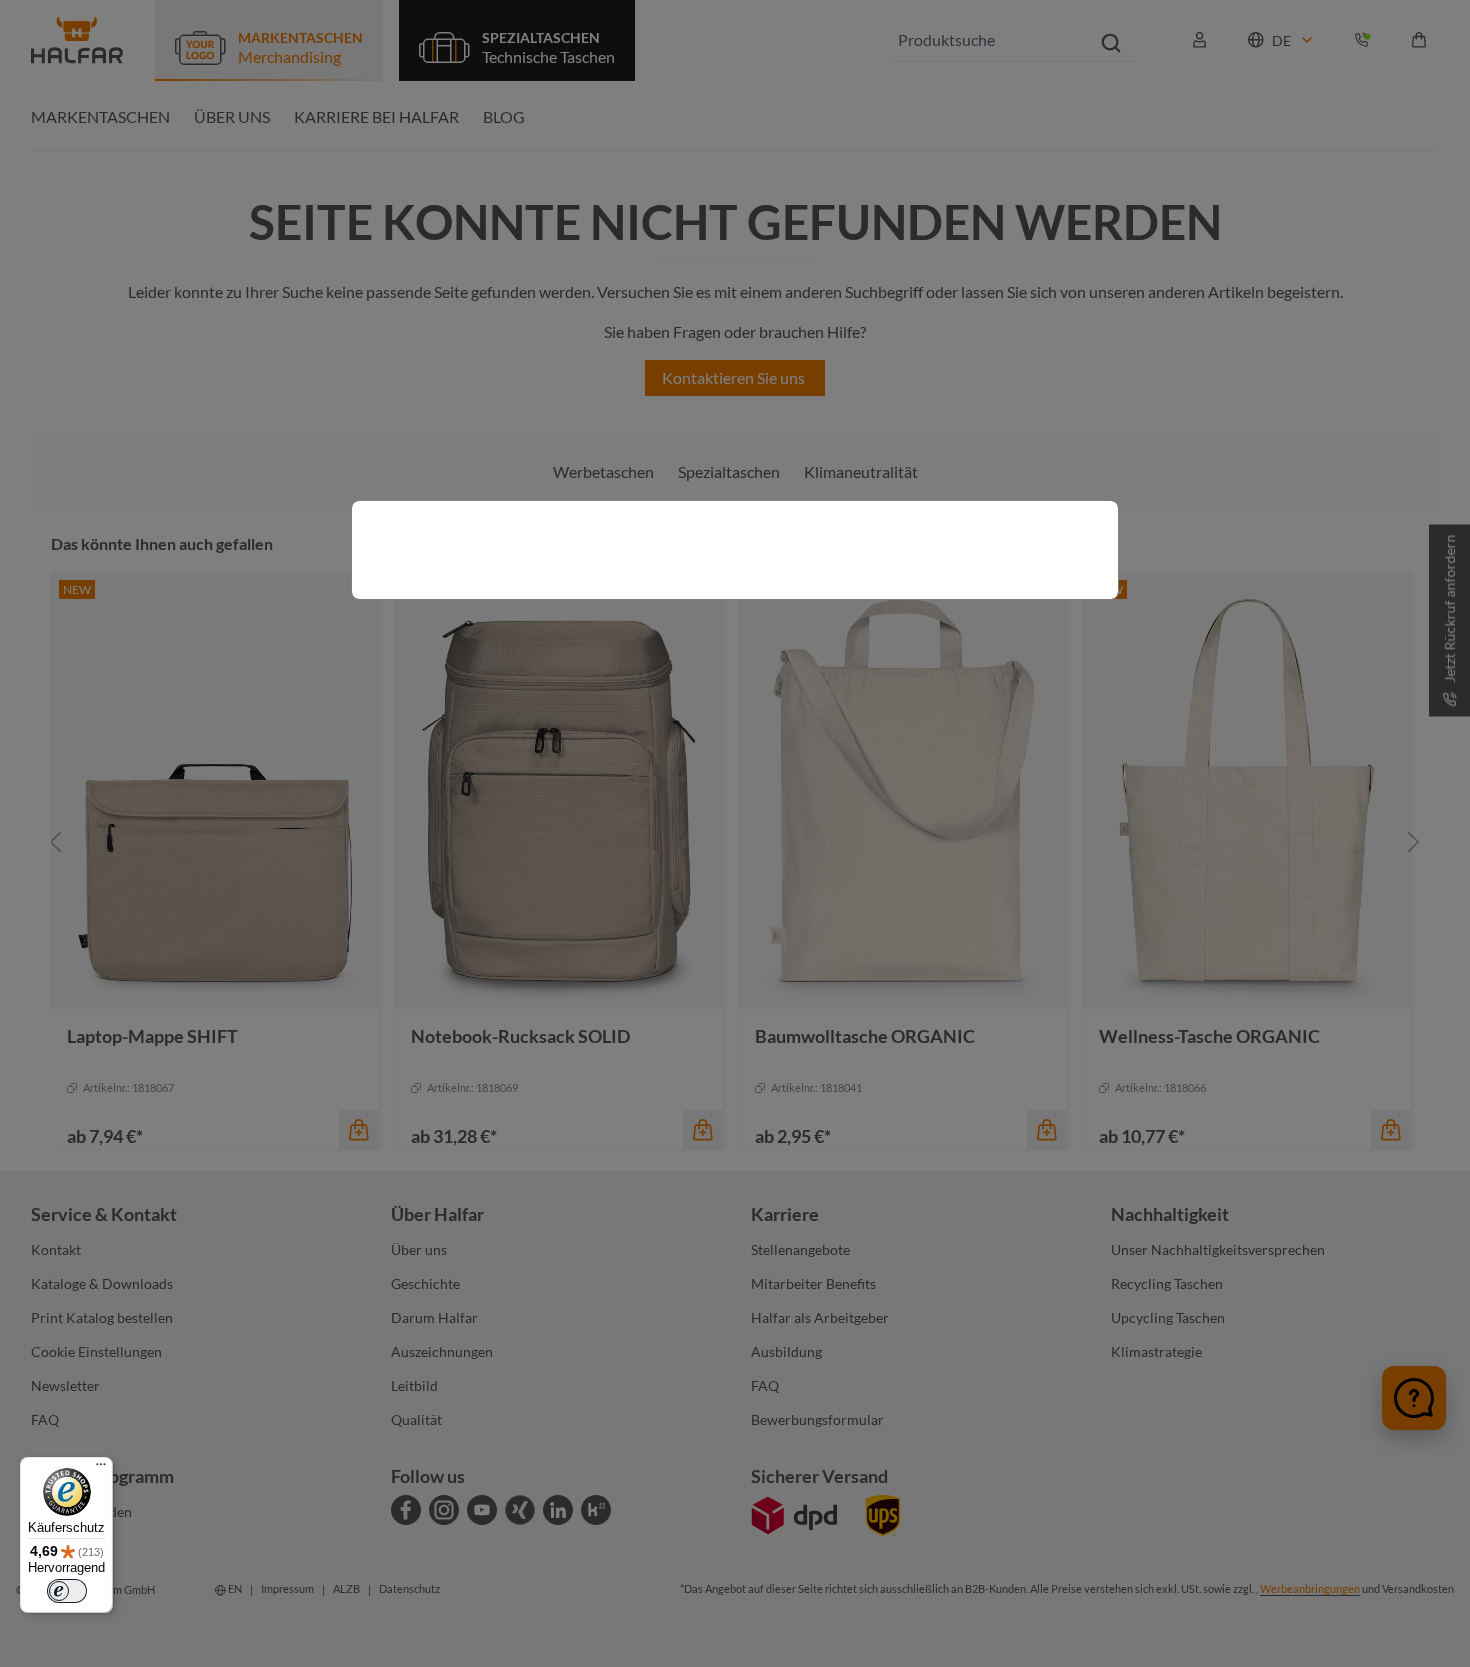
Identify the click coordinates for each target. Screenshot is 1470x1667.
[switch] (67, 1591)
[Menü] (101, 1469)
